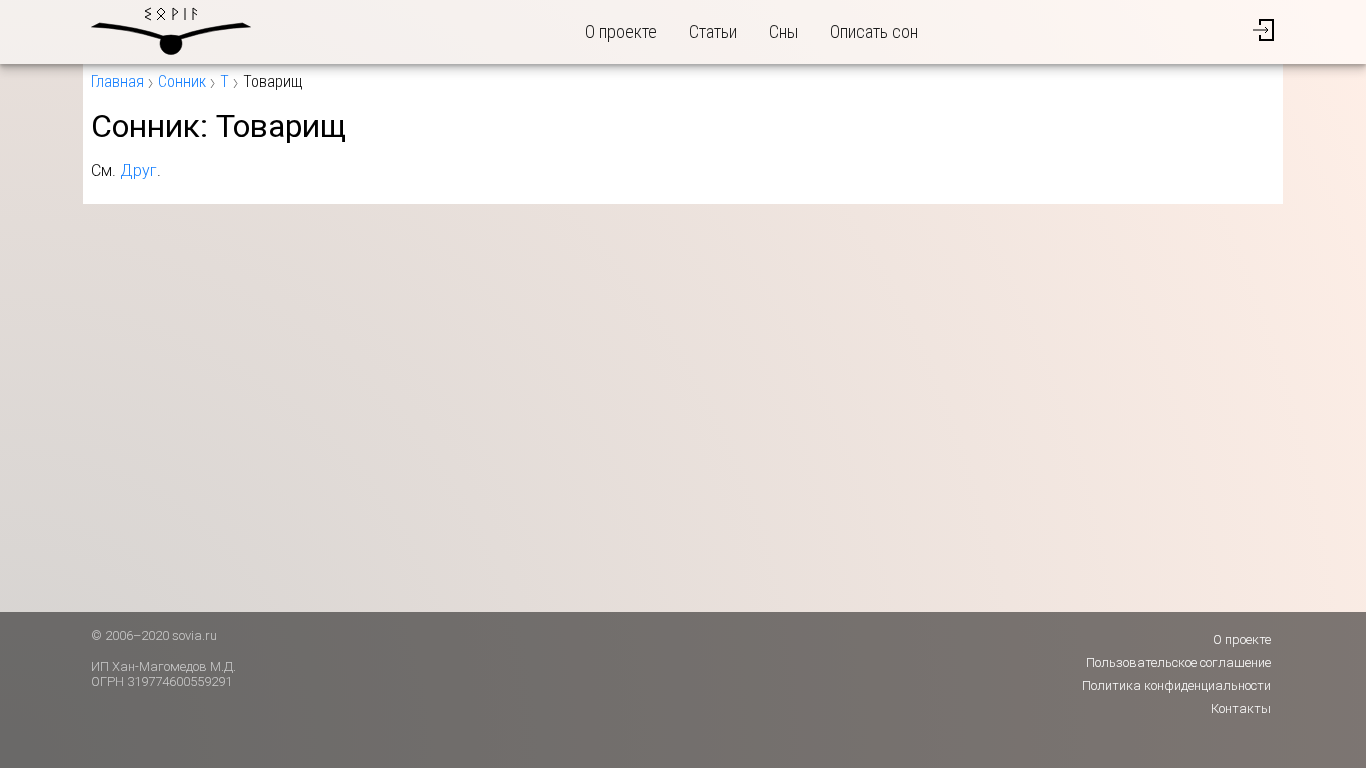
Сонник (182, 81)
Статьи (713, 31)
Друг (138, 170)
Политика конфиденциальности (1176, 685)
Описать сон (874, 31)
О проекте (621, 31)
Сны (783, 31)
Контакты (1241, 708)
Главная (117, 81)
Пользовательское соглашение (1178, 662)
